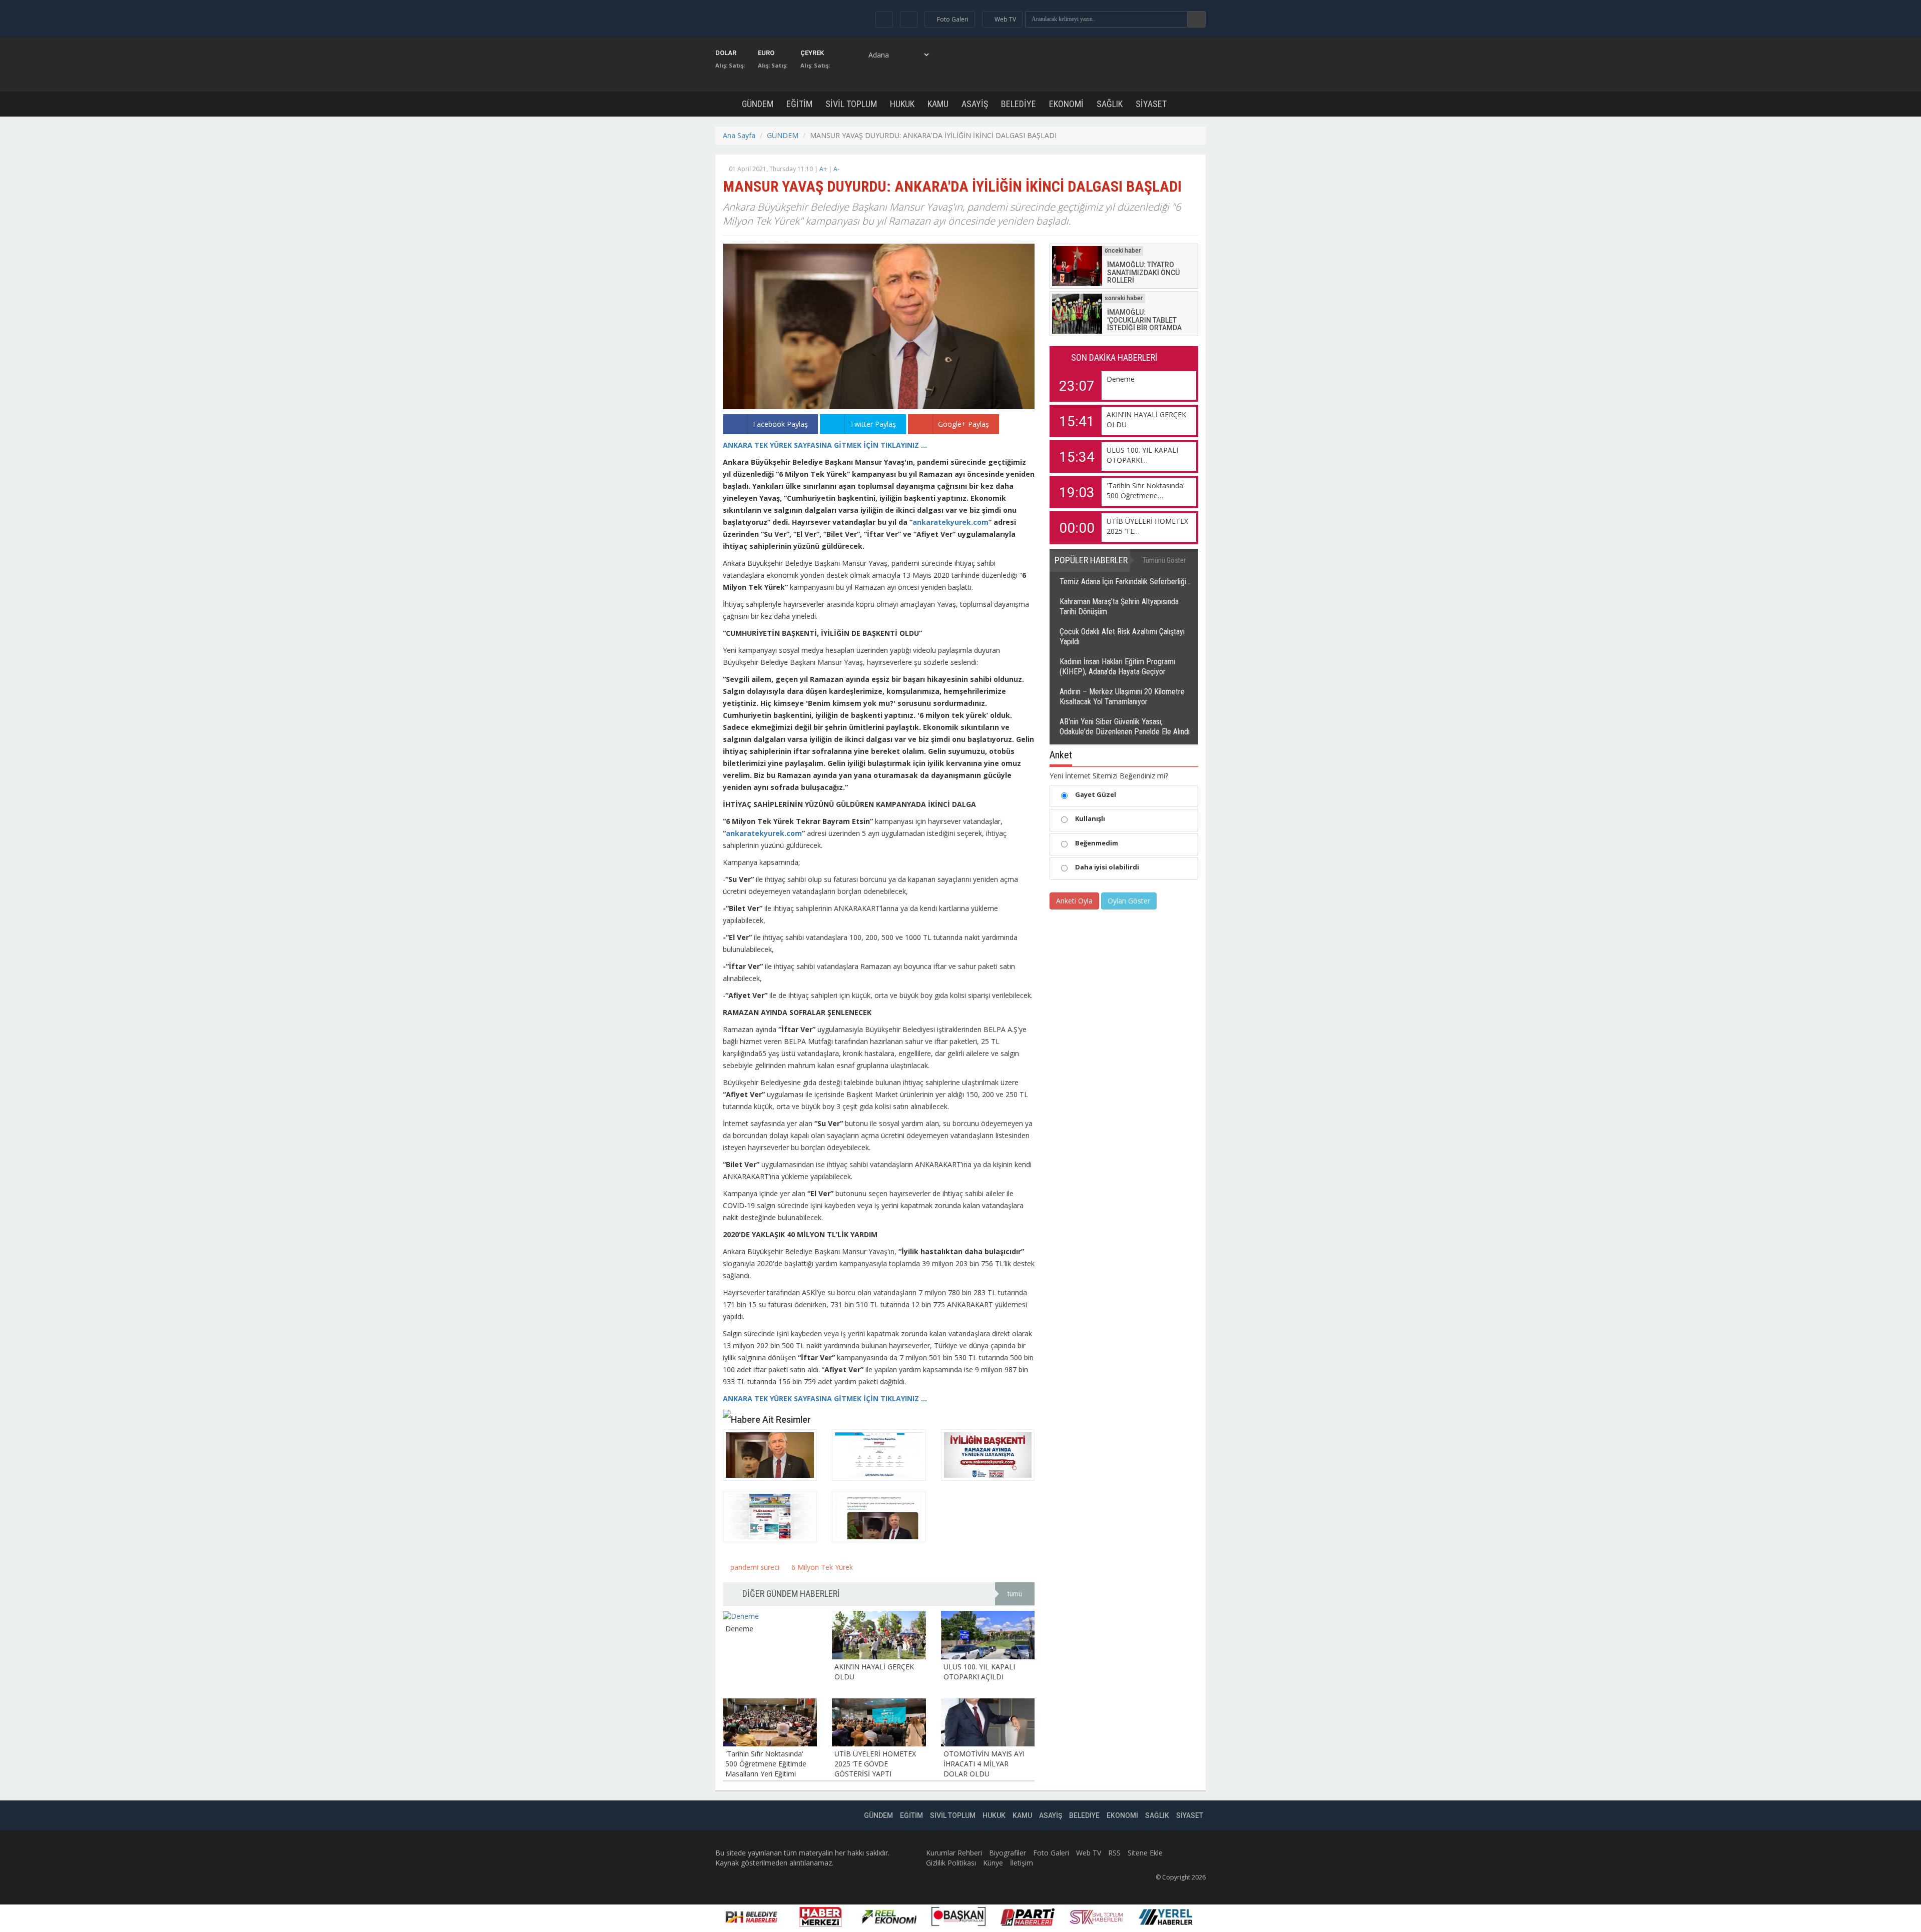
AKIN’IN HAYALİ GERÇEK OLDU (1146, 419)
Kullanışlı (1090, 818)
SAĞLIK (1110, 104)
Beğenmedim (1097, 843)
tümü (1015, 1594)
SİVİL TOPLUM (851, 104)
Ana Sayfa (739, 135)
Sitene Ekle (1145, 1853)
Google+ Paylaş (964, 424)
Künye (993, 1863)
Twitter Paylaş (873, 424)
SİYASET (1151, 104)
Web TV (1089, 1853)
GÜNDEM (758, 104)
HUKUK (902, 104)
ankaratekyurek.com (950, 522)
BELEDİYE (1019, 104)
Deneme (1121, 379)
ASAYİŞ (975, 104)
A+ (823, 169)
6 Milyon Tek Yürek (821, 1567)
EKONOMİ (1066, 104)
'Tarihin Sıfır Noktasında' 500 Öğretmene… (1146, 491)
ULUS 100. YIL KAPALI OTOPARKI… (1142, 455)
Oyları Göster (1129, 901)
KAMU (938, 104)
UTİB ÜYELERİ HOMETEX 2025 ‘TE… (1147, 526)
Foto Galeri (1051, 1853)
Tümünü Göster (1164, 560)
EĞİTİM (799, 104)
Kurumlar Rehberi (954, 1853)
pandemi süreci (754, 1567)
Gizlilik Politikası (951, 1863)
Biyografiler (1008, 1853)
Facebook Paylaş (780, 424)
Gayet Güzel (1096, 794)
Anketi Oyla (1074, 901)
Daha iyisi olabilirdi (1107, 867)
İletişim (1022, 1863)
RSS (1114, 1853)
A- (836, 169)
